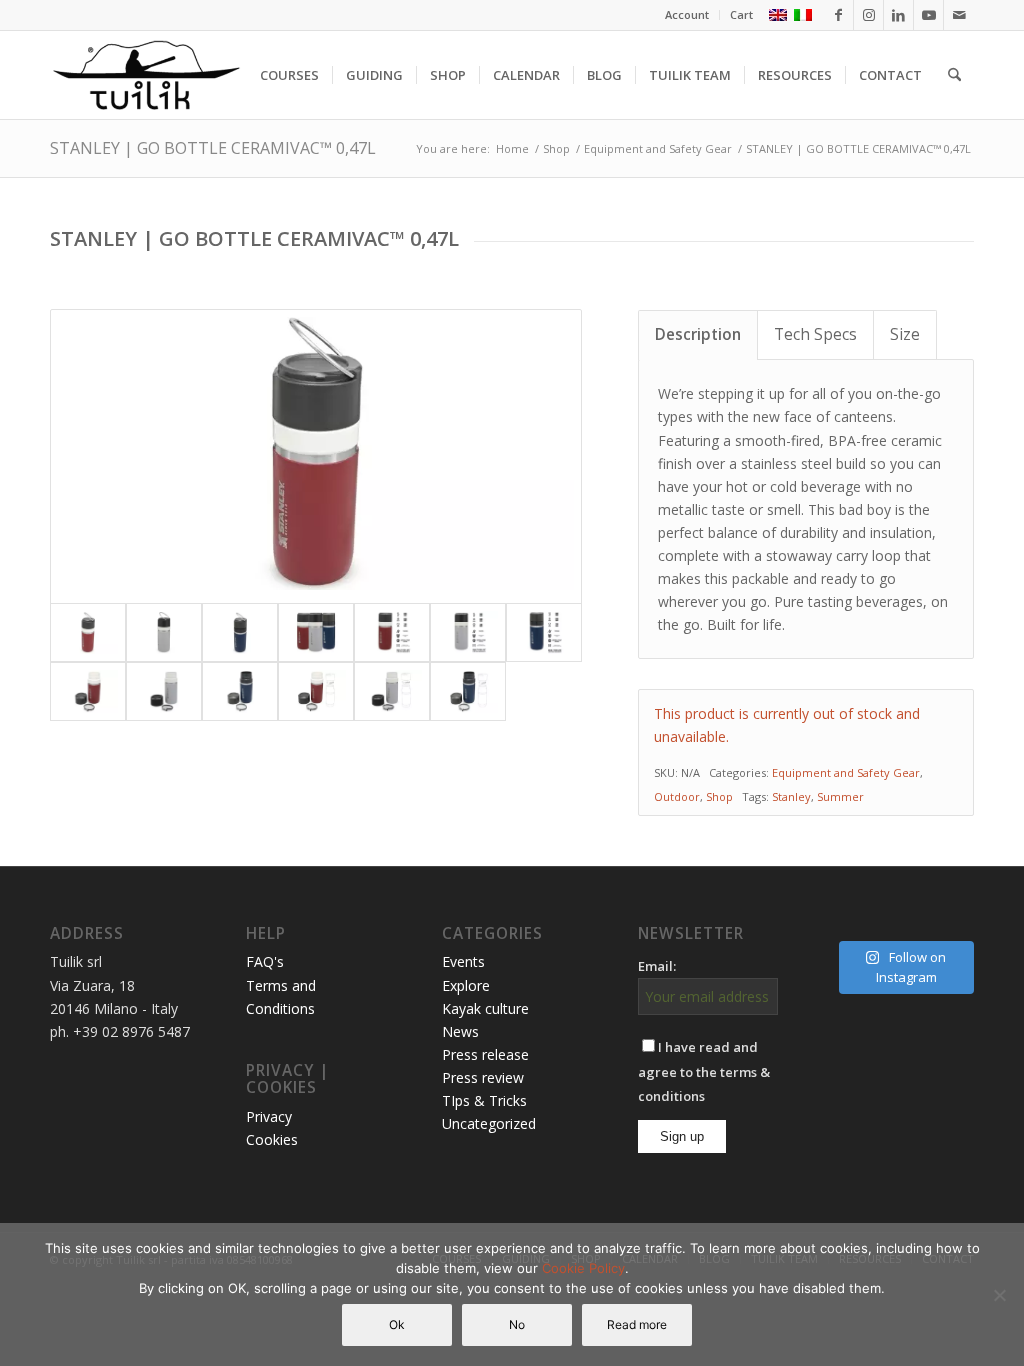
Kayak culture (485, 1008)
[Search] (954, 75)
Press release (485, 1054)
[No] (999, 1295)
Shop (719, 796)
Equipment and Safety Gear (846, 772)
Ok (397, 1324)
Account (687, 14)
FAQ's (265, 961)
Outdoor (677, 796)
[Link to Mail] (959, 15)
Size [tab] (905, 334)
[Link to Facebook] (838, 15)
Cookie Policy (583, 1268)
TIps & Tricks (484, 1100)
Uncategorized (489, 1123)
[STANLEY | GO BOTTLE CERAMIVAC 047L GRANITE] (164, 632)
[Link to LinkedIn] (898, 15)
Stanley (791, 796)
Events (463, 961)
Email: (657, 966)
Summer (840, 796)
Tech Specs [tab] (815, 334)
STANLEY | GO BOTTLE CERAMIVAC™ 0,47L (213, 148)
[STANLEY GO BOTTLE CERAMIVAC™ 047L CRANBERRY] (316, 456)
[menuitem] (687, 15)
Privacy (269, 1116)
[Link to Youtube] (928, 15)
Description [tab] (698, 334)
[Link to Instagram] (868, 15)
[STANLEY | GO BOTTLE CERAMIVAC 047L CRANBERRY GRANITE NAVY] (316, 632)
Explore (466, 985)
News (460, 1031)
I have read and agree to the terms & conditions (704, 1071)
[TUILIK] (146, 75)
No (517, 1324)
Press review (483, 1077)
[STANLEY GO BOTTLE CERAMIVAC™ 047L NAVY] (240, 632)
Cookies (272, 1139)
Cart (741, 14)
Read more (637, 1324)
